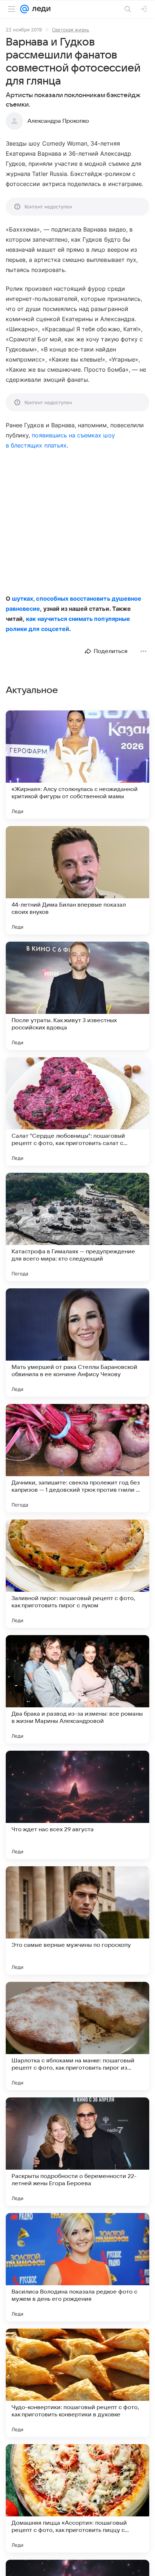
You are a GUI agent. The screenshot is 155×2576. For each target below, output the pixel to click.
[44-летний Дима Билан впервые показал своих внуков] (77, 880)
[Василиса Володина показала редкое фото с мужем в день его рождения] (77, 2267)
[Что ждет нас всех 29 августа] (77, 1805)
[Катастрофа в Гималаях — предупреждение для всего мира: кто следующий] (77, 1227)
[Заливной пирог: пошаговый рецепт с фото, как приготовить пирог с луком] (77, 1574)
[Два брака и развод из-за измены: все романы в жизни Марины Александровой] (77, 1689)
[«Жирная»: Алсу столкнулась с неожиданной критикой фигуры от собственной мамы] (77, 765)
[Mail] (25, 9)
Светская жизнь (70, 30)
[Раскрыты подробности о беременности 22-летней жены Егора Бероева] (77, 2152)
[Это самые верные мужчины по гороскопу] (77, 1920)
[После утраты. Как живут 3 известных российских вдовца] (77, 996)
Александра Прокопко (58, 121)
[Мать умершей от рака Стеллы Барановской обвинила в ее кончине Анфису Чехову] (77, 1343)
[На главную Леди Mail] (40, 9)
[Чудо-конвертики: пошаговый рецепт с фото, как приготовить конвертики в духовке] (77, 2383)
